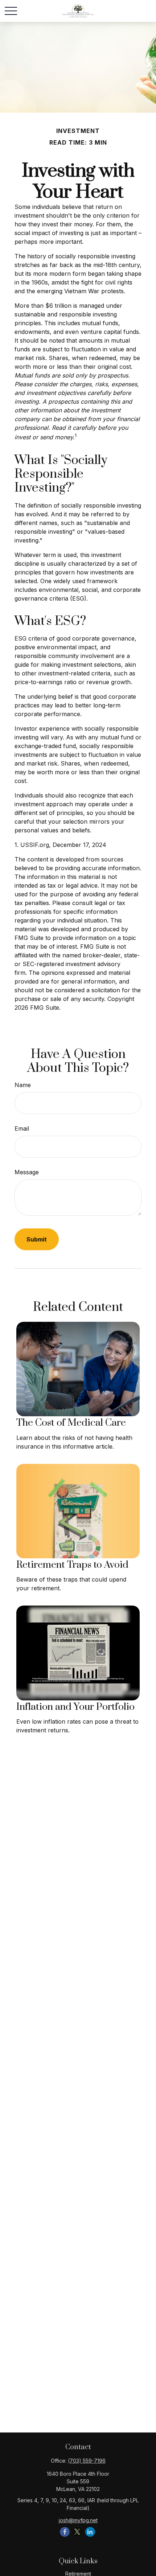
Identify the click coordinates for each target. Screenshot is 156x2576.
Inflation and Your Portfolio (75, 1707)
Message (27, 1172)
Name (23, 1085)
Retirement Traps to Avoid (72, 1565)
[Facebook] (65, 2532)
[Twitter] (77, 2532)
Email (22, 1128)
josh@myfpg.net (78, 2520)
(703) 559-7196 (87, 2461)
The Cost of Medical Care (71, 1423)
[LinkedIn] (90, 2532)
